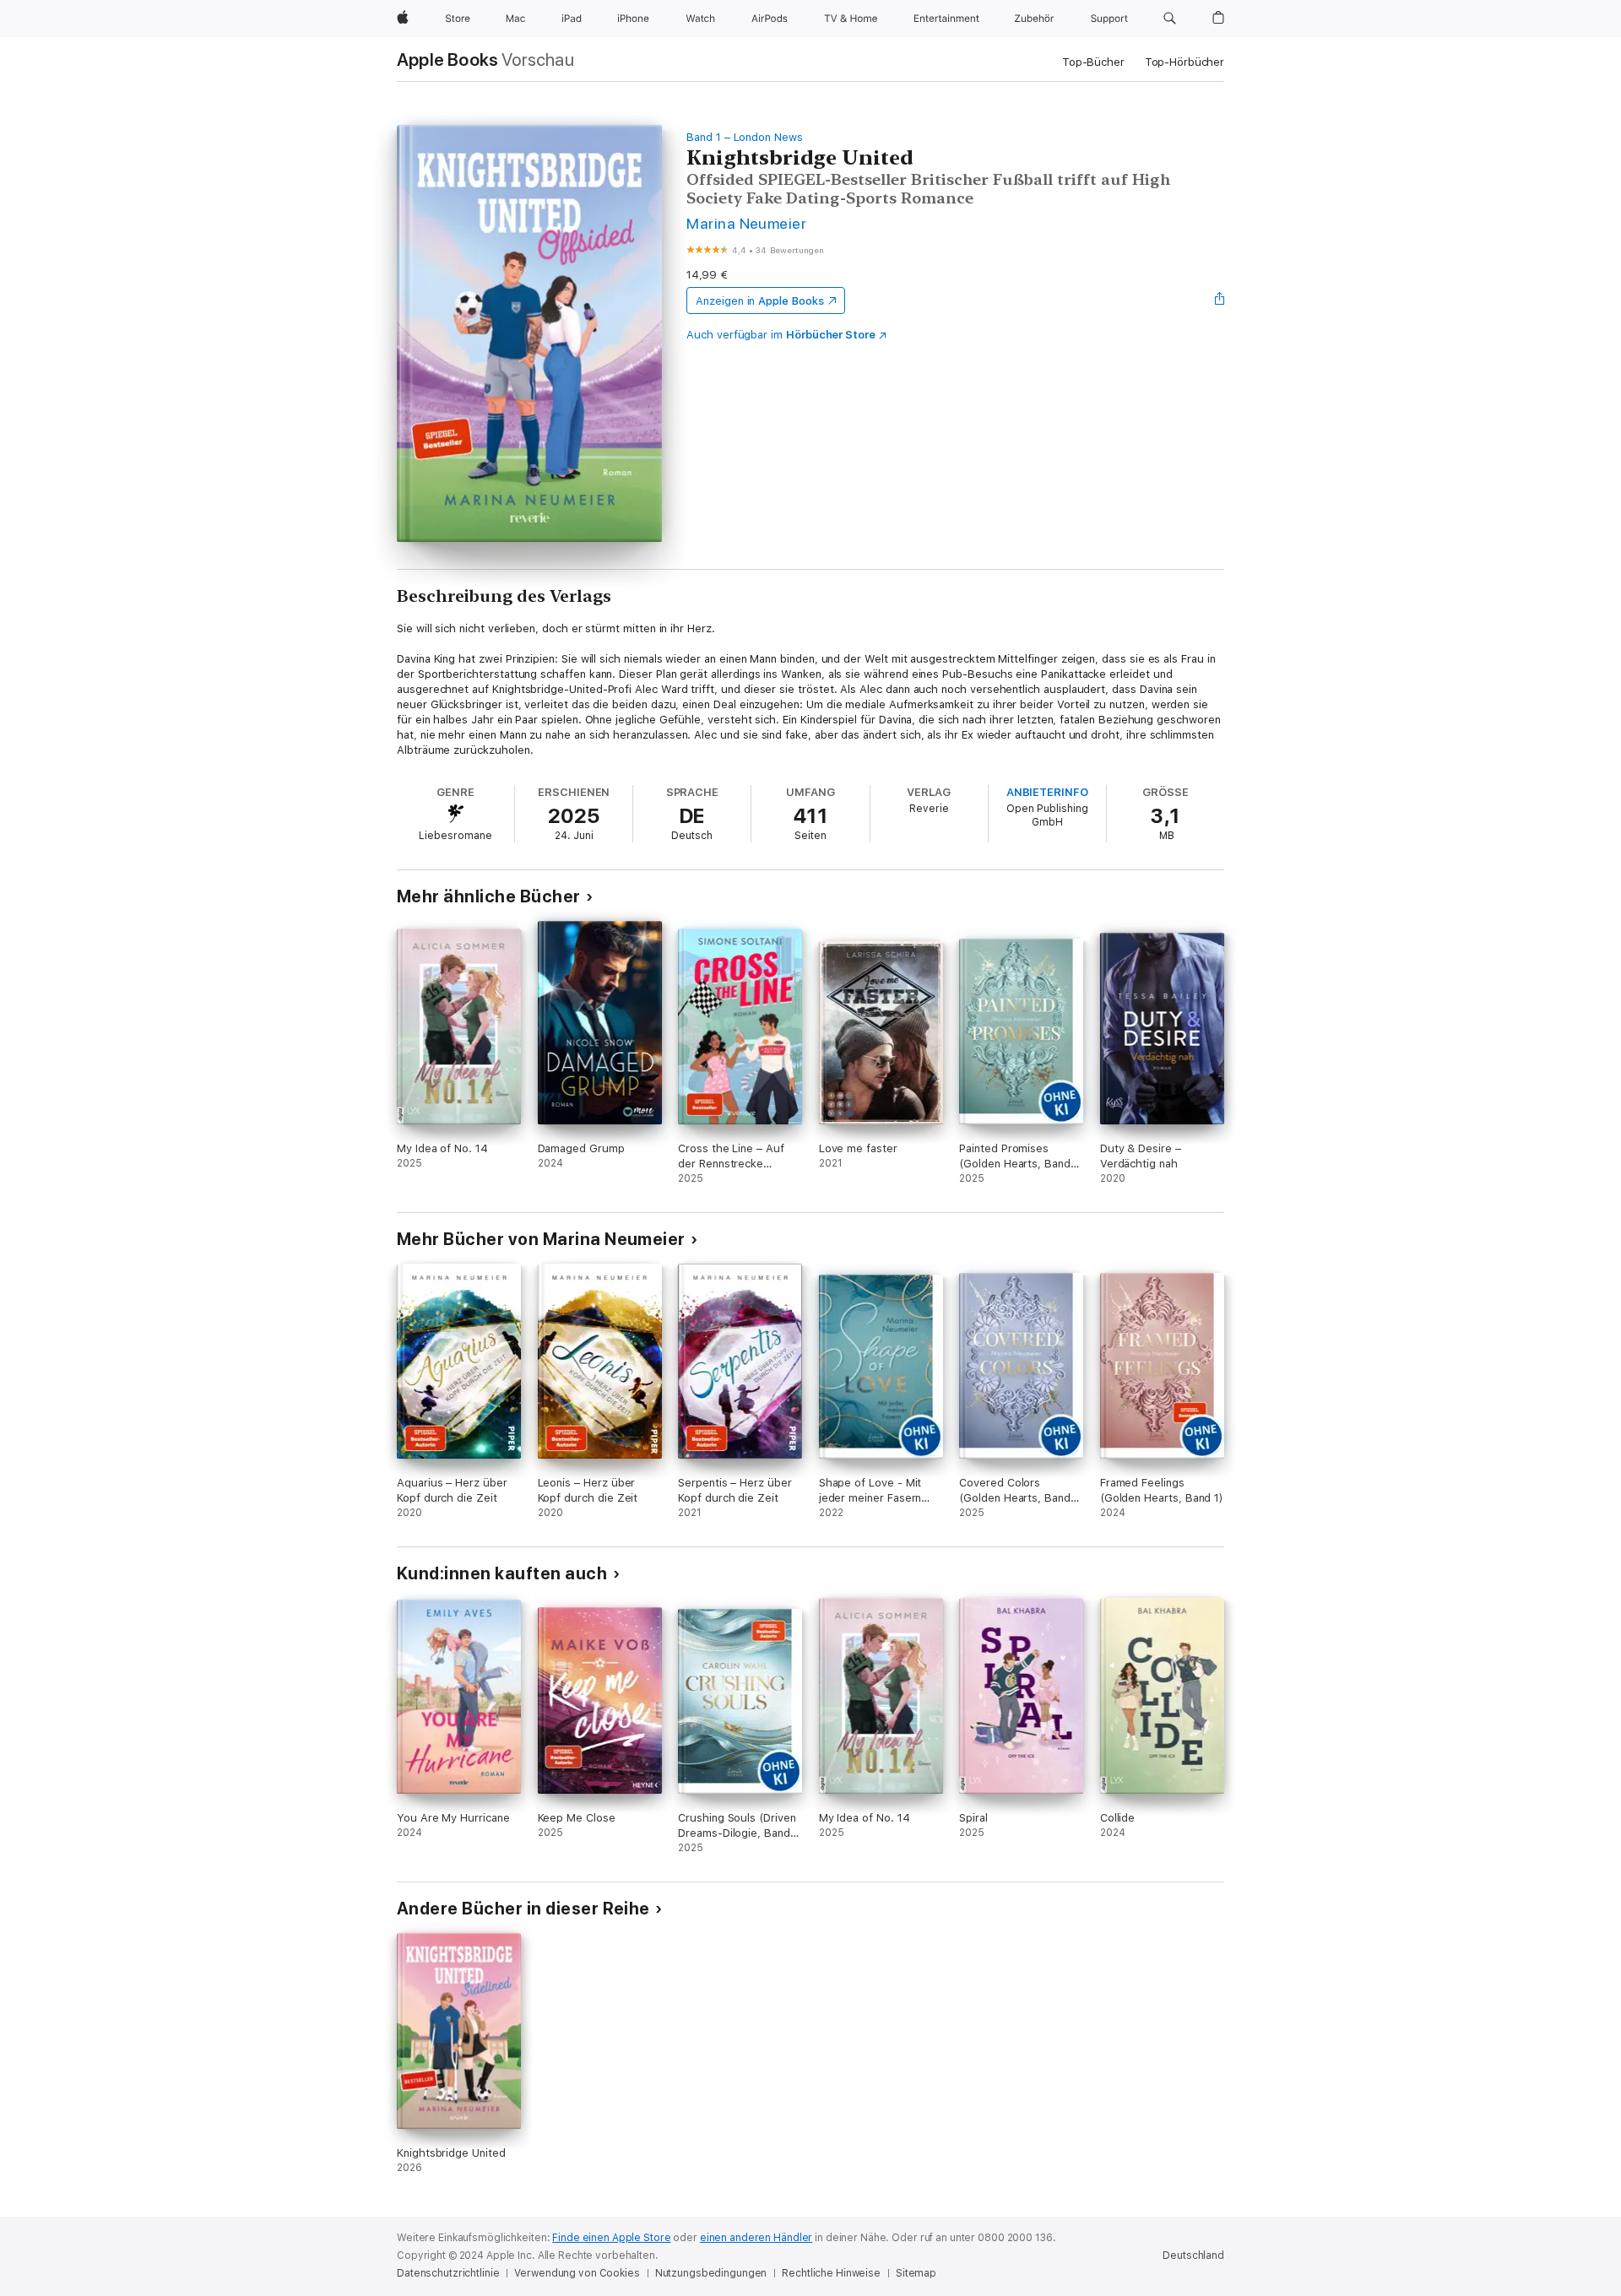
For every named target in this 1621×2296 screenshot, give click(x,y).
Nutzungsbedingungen (711, 2273)
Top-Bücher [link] (1093, 62)
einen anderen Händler (756, 2238)
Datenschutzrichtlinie (448, 2273)
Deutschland (1193, 2255)
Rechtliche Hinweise (831, 2273)
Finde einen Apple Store (611, 2238)
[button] (1170, 19)
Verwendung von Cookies (577, 2273)
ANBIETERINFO (1047, 792)
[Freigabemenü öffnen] (1220, 301)
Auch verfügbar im (781, 335)
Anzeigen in (760, 301)
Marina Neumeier (746, 223)
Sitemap (916, 2273)
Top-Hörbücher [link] (1185, 62)
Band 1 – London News (745, 137)
